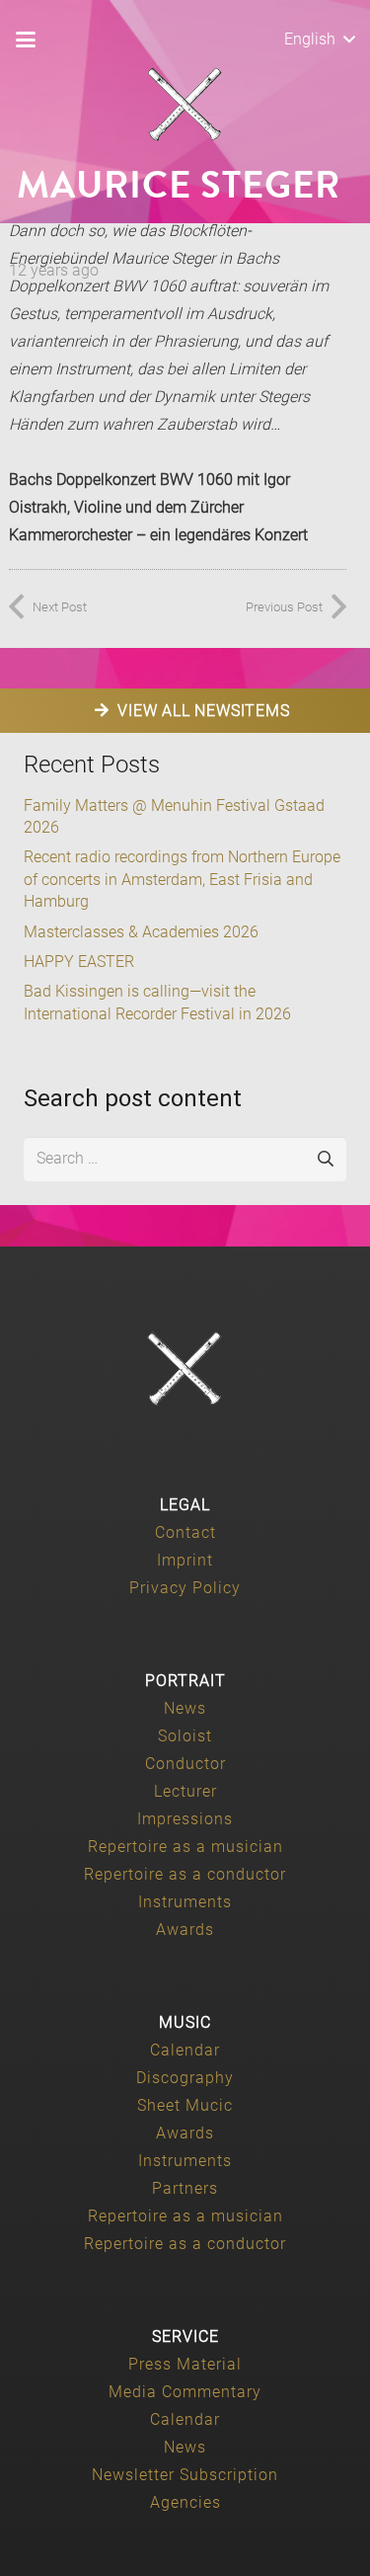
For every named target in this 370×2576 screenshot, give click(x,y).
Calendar (185, 2050)
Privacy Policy (185, 1588)
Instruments (185, 1902)
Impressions (185, 1819)
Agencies (185, 2502)
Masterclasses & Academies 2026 (141, 932)
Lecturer (185, 1791)
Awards (185, 1930)
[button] (26, 40)
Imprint (185, 1560)
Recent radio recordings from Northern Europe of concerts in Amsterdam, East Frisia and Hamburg (182, 879)
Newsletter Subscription (185, 2475)
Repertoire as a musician (185, 1847)
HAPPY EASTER (79, 962)
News (185, 1708)
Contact (185, 1532)
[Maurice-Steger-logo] (185, 105)
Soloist (185, 1736)
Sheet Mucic (185, 2105)
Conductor (185, 1764)
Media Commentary (185, 2392)
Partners (185, 2188)
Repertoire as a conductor (185, 1874)
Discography (185, 2078)
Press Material (185, 2364)
